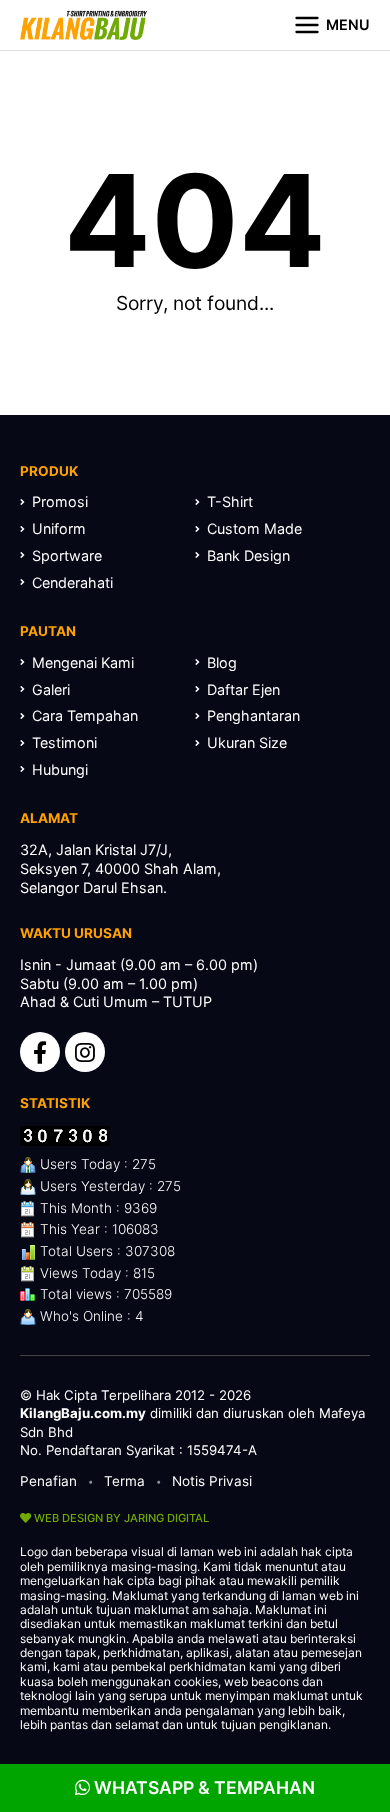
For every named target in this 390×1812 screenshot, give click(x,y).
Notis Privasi (212, 1481)
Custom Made (254, 528)
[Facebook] (40, 1052)
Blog (222, 662)
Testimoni (64, 742)
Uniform (59, 528)
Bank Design (248, 555)
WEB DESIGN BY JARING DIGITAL (120, 1518)
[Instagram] (85, 1052)
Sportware (67, 555)
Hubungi (60, 769)
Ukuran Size (247, 742)
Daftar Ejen (243, 689)
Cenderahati (72, 582)
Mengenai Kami (83, 662)
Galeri (51, 689)
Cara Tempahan (85, 715)
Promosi (60, 501)
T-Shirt (230, 501)
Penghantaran (253, 715)
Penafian (48, 1481)
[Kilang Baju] (83, 25)
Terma (124, 1481)
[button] (331, 25)
